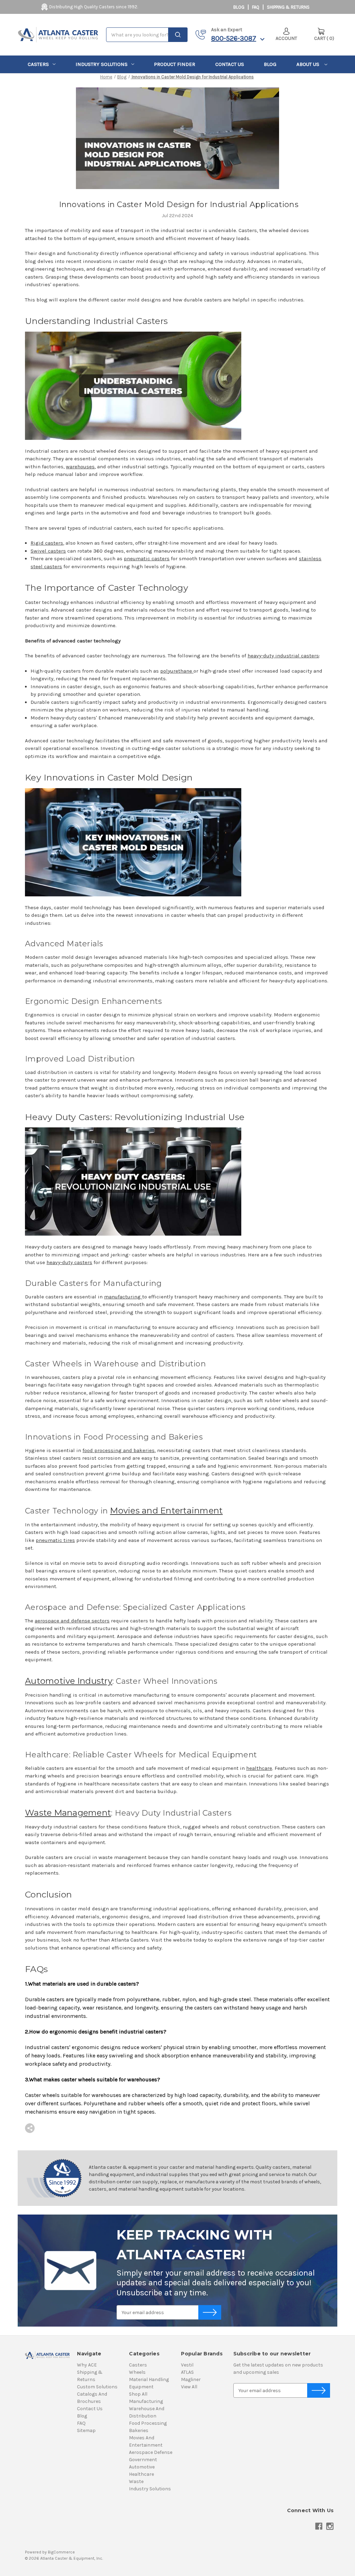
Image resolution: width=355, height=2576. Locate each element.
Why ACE (87, 2365)
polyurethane (177, 671)
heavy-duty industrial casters (283, 656)
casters (38, 64)
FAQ (256, 7)
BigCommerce (61, 2552)
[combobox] (147, 35)
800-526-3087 (234, 38)
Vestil (187, 2365)
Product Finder (175, 64)
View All (189, 2387)
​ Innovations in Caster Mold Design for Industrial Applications (177, 204)
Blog (239, 7)
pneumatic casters (147, 558)
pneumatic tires (55, 1540)
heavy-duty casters (69, 1262)
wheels (137, 2372)
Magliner (191, 2379)
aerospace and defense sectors (72, 1621)
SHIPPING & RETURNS (288, 7)
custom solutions (97, 2387)
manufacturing (123, 1297)
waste (136, 2481)
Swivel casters (48, 551)
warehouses (80, 467)
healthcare (259, 1768)
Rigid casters (47, 543)
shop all (138, 2394)
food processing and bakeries (119, 1450)
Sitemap (86, 2430)
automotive (142, 2467)
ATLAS (187, 2372)
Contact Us (230, 64)
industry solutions (102, 64)
